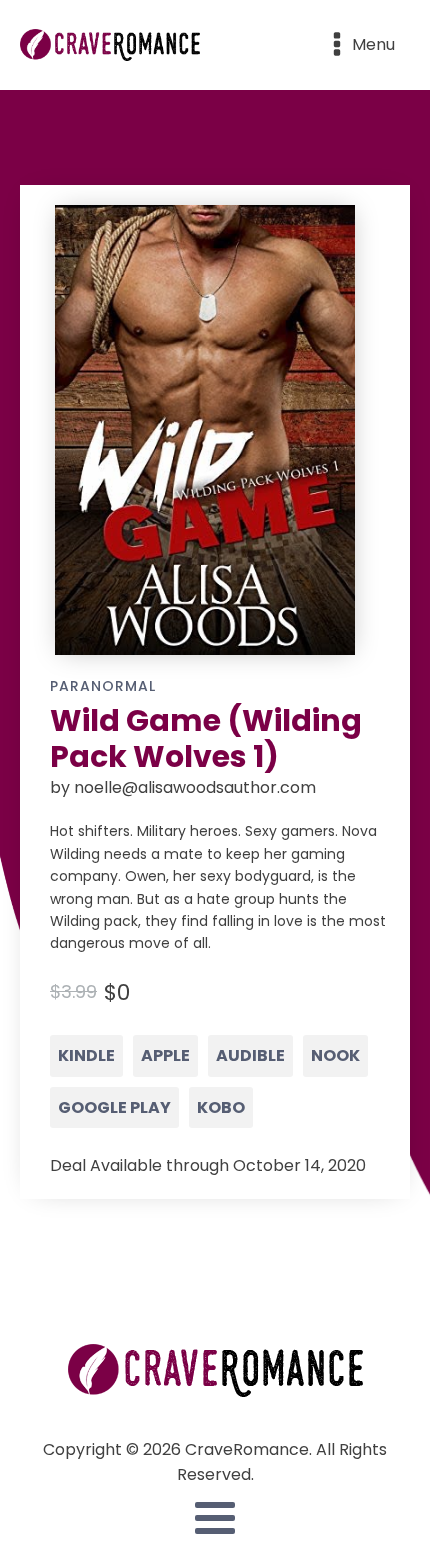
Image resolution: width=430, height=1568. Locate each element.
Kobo (221, 1107)
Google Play (114, 1107)
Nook (335, 1055)
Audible (250, 1055)
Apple (165, 1055)
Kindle (86, 1055)
